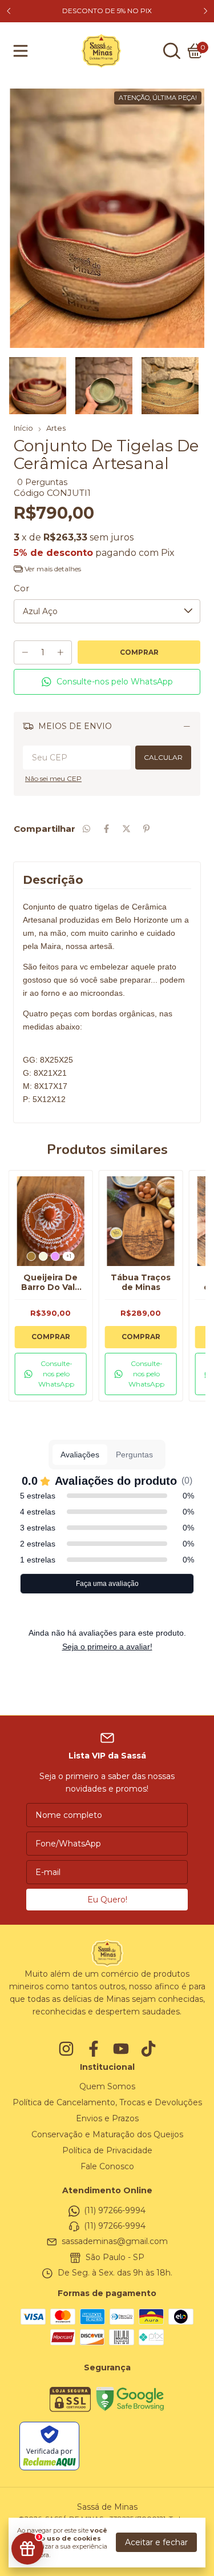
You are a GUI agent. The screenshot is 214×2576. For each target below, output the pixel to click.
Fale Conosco (107, 2166)
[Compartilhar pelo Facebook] (106, 829)
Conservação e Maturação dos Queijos (107, 2134)
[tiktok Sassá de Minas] (148, 2049)
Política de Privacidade (107, 2150)
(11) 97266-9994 (115, 2210)
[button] (107, 682)
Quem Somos (107, 2086)
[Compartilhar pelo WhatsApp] (86, 829)
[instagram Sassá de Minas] (66, 2049)
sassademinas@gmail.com (115, 2242)
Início (23, 428)
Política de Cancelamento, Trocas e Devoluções (107, 2102)
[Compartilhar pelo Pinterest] (146, 829)
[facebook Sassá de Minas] (94, 2049)
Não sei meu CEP (53, 778)
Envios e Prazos (107, 2118)
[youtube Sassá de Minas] (121, 2049)
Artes (56, 428)
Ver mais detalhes (52, 569)
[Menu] (23, 51)
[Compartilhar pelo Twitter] (126, 829)
